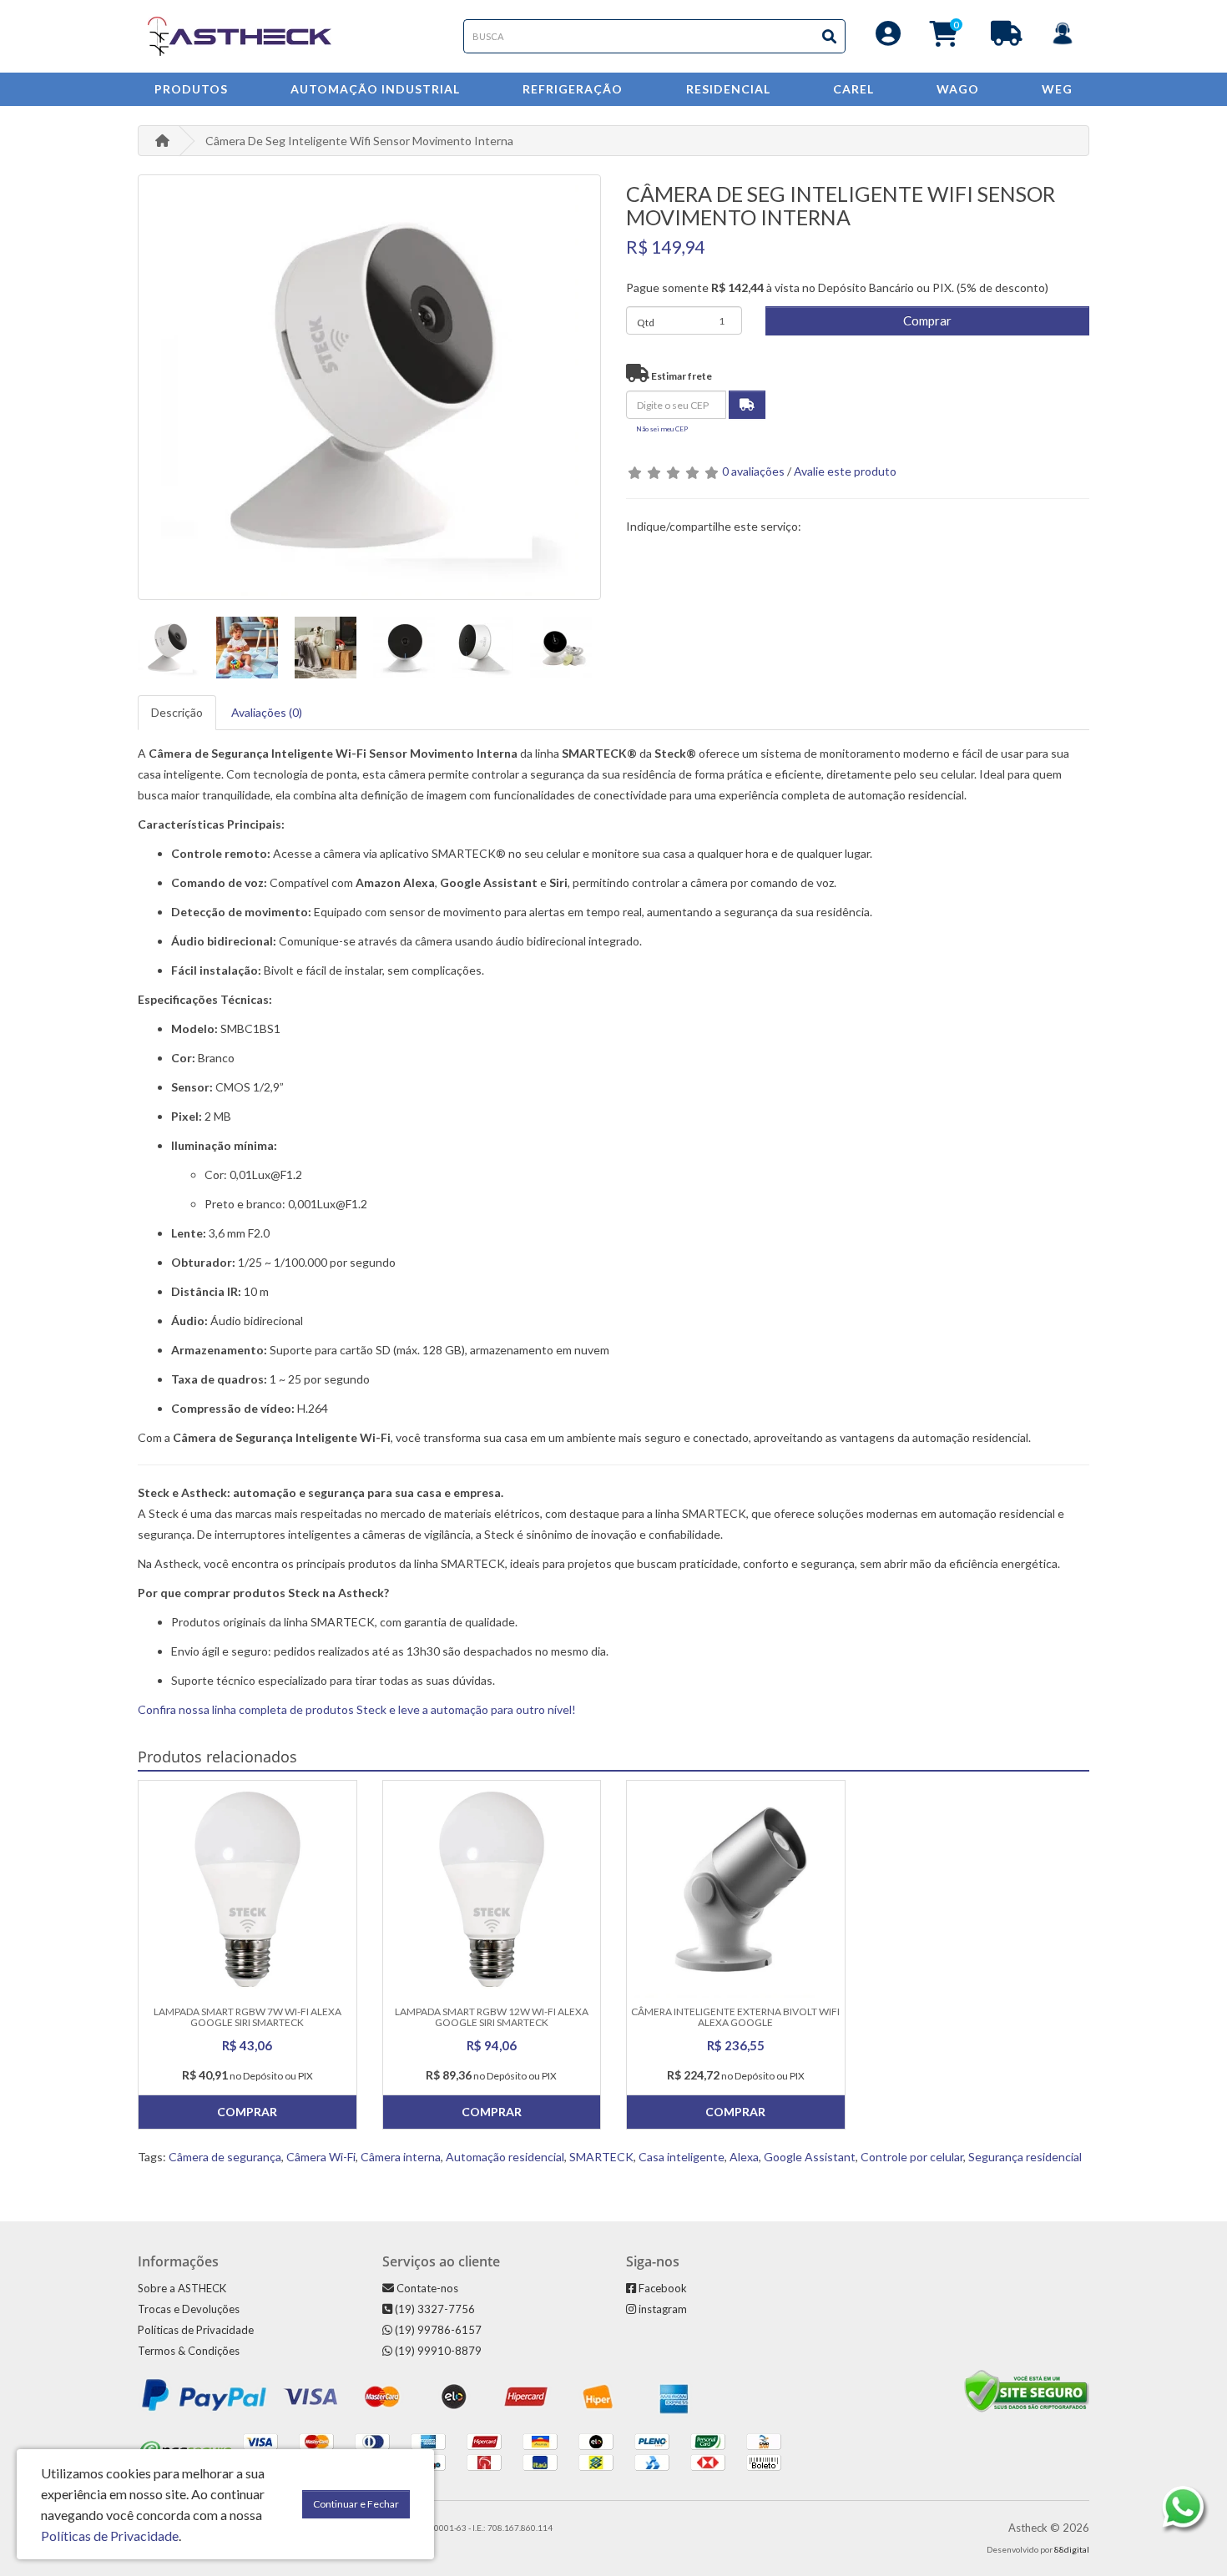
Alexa (744, 2157)
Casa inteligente (682, 2157)
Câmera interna (401, 2157)
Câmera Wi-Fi (321, 2157)
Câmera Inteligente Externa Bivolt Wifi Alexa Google (735, 2017)
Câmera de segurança (225, 2157)
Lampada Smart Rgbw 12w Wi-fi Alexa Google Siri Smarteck (492, 2017)
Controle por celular (912, 2157)
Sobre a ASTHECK (182, 2288)
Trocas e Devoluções (189, 2309)
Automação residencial (505, 2157)
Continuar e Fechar (356, 2504)
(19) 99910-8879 (437, 2351)
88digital (1072, 2549)
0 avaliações (753, 471)
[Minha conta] (888, 38)
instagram (661, 2309)
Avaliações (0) (267, 712)
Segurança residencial (1025, 2157)
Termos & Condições (189, 2351)
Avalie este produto (845, 471)
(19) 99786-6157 (437, 2330)
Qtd (646, 323)
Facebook (661, 2288)
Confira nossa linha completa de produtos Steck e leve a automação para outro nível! (357, 1709)
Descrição (177, 712)
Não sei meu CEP (662, 429)
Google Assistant (810, 2157)
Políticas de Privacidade (196, 2330)
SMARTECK (601, 2157)
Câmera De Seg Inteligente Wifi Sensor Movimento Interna (359, 141)
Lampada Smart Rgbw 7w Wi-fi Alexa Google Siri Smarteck (247, 2017)
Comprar (927, 320)
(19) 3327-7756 (434, 2309)
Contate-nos (426, 2288)
